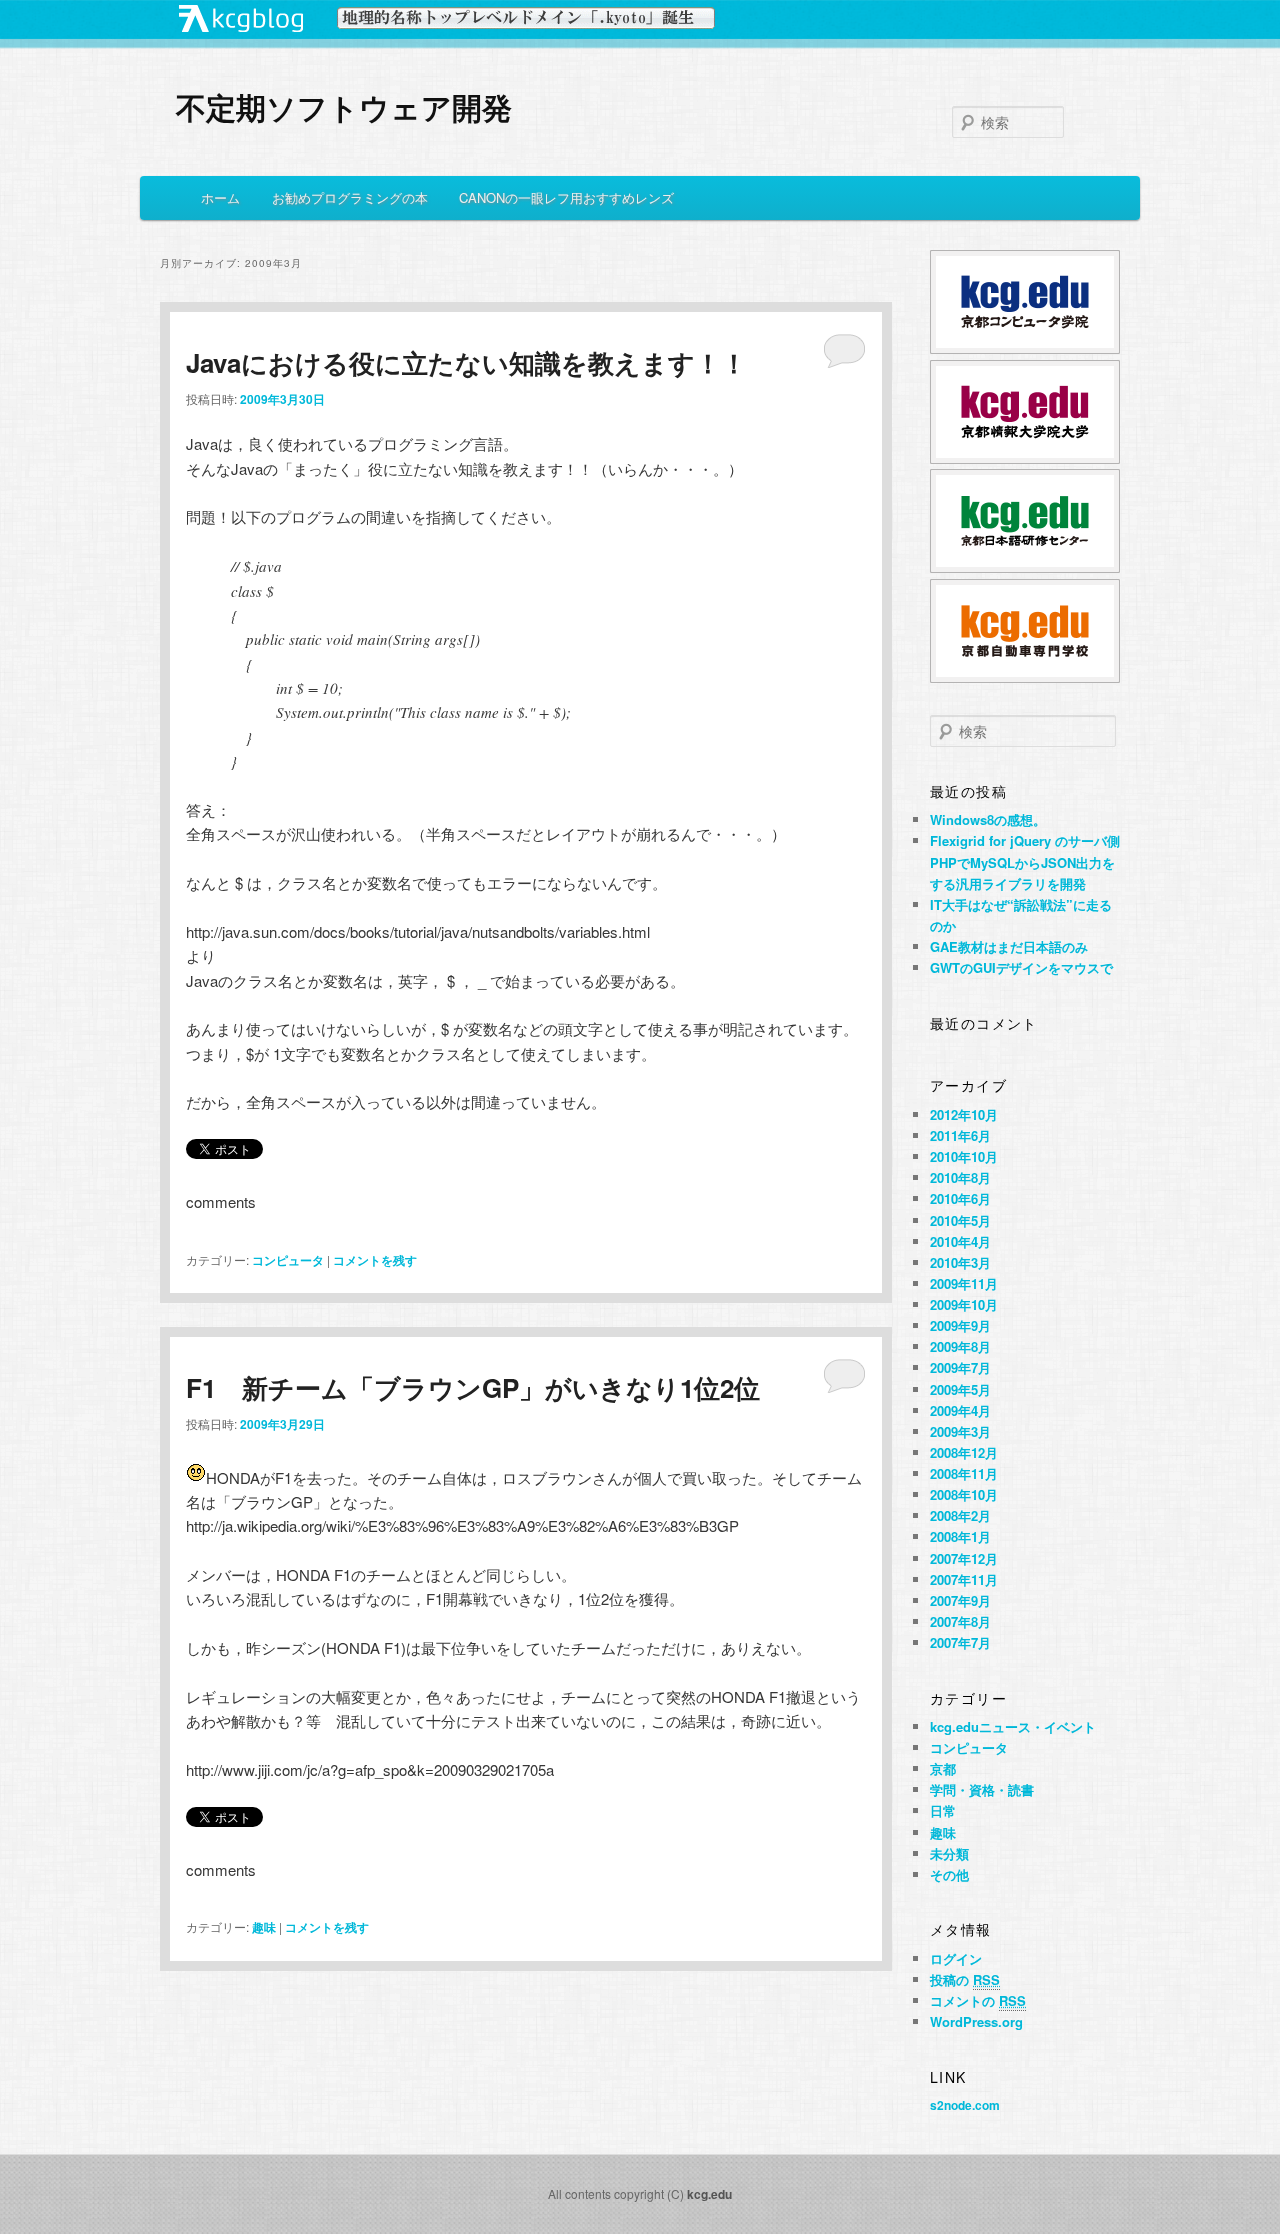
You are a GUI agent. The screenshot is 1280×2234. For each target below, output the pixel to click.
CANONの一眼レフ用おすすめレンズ (566, 197)
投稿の (965, 1979)
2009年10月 (964, 1304)
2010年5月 (960, 1220)
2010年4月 (960, 1241)
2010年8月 (960, 1177)
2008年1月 (960, 1536)
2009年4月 (960, 1410)
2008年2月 (960, 1515)
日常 (943, 1810)
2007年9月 (960, 1600)
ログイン (956, 1958)
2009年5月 (960, 1389)
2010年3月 (960, 1262)
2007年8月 (960, 1621)
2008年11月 (964, 1473)
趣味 (264, 1927)
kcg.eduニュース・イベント (1013, 1726)
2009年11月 (964, 1283)
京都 (943, 1768)
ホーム (220, 197)
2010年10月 (964, 1156)
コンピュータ (288, 1260)
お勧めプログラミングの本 (350, 197)
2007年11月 (964, 1579)
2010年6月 (960, 1198)
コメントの (978, 2000)
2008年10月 (964, 1494)
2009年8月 (960, 1346)
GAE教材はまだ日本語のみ (1009, 946)
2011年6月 (960, 1135)
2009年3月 (960, 1431)
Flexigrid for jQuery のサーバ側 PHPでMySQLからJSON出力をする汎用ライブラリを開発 (1025, 861)
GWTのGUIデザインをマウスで (1021, 967)
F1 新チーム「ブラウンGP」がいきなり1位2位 (473, 1387)
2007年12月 (964, 1558)
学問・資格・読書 (982, 1789)
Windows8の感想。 (988, 819)
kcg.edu (709, 2194)
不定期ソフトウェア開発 (344, 106)
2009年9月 (960, 1325)
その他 (949, 1874)
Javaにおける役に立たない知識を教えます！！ (466, 362)
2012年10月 (964, 1114)
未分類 (949, 1853)
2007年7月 (960, 1642)
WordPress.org (976, 2021)
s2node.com (965, 2105)
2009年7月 (960, 1367)
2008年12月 (964, 1452)
